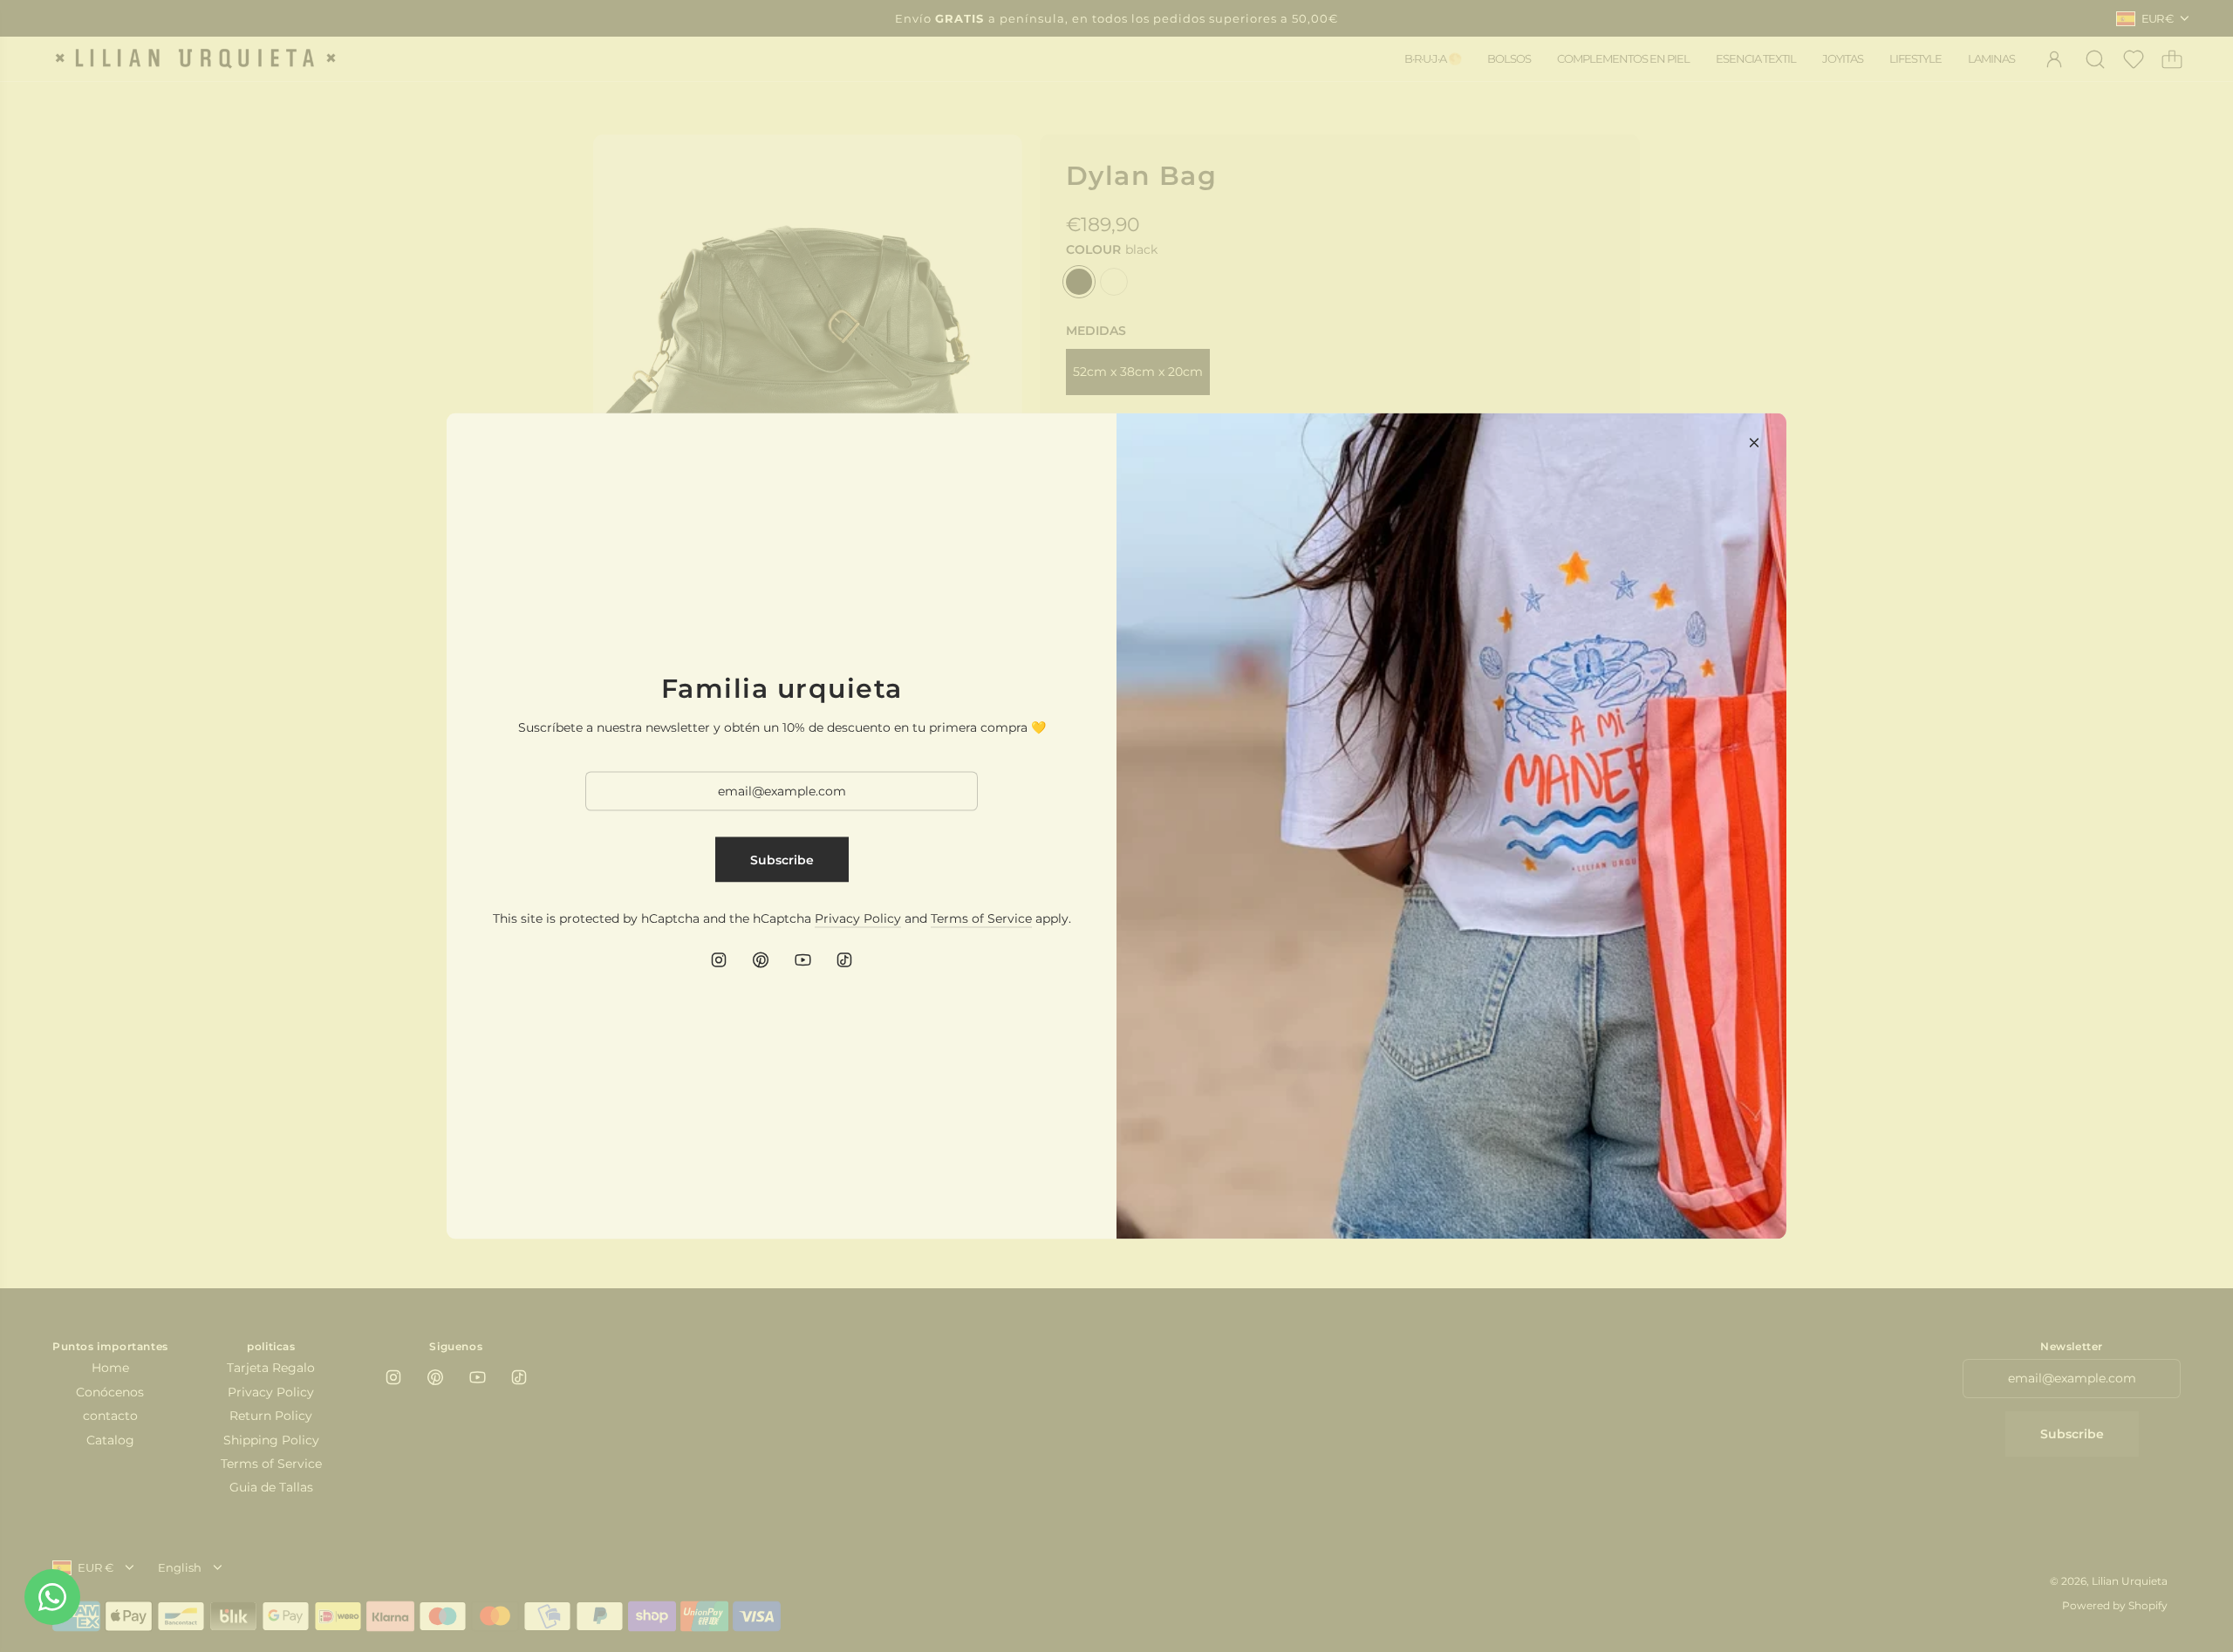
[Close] (1754, 443)
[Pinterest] (761, 960)
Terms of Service (981, 918)
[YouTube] (802, 960)
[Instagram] (719, 960)
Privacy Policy (858, 918)
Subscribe (782, 859)
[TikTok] (844, 960)
